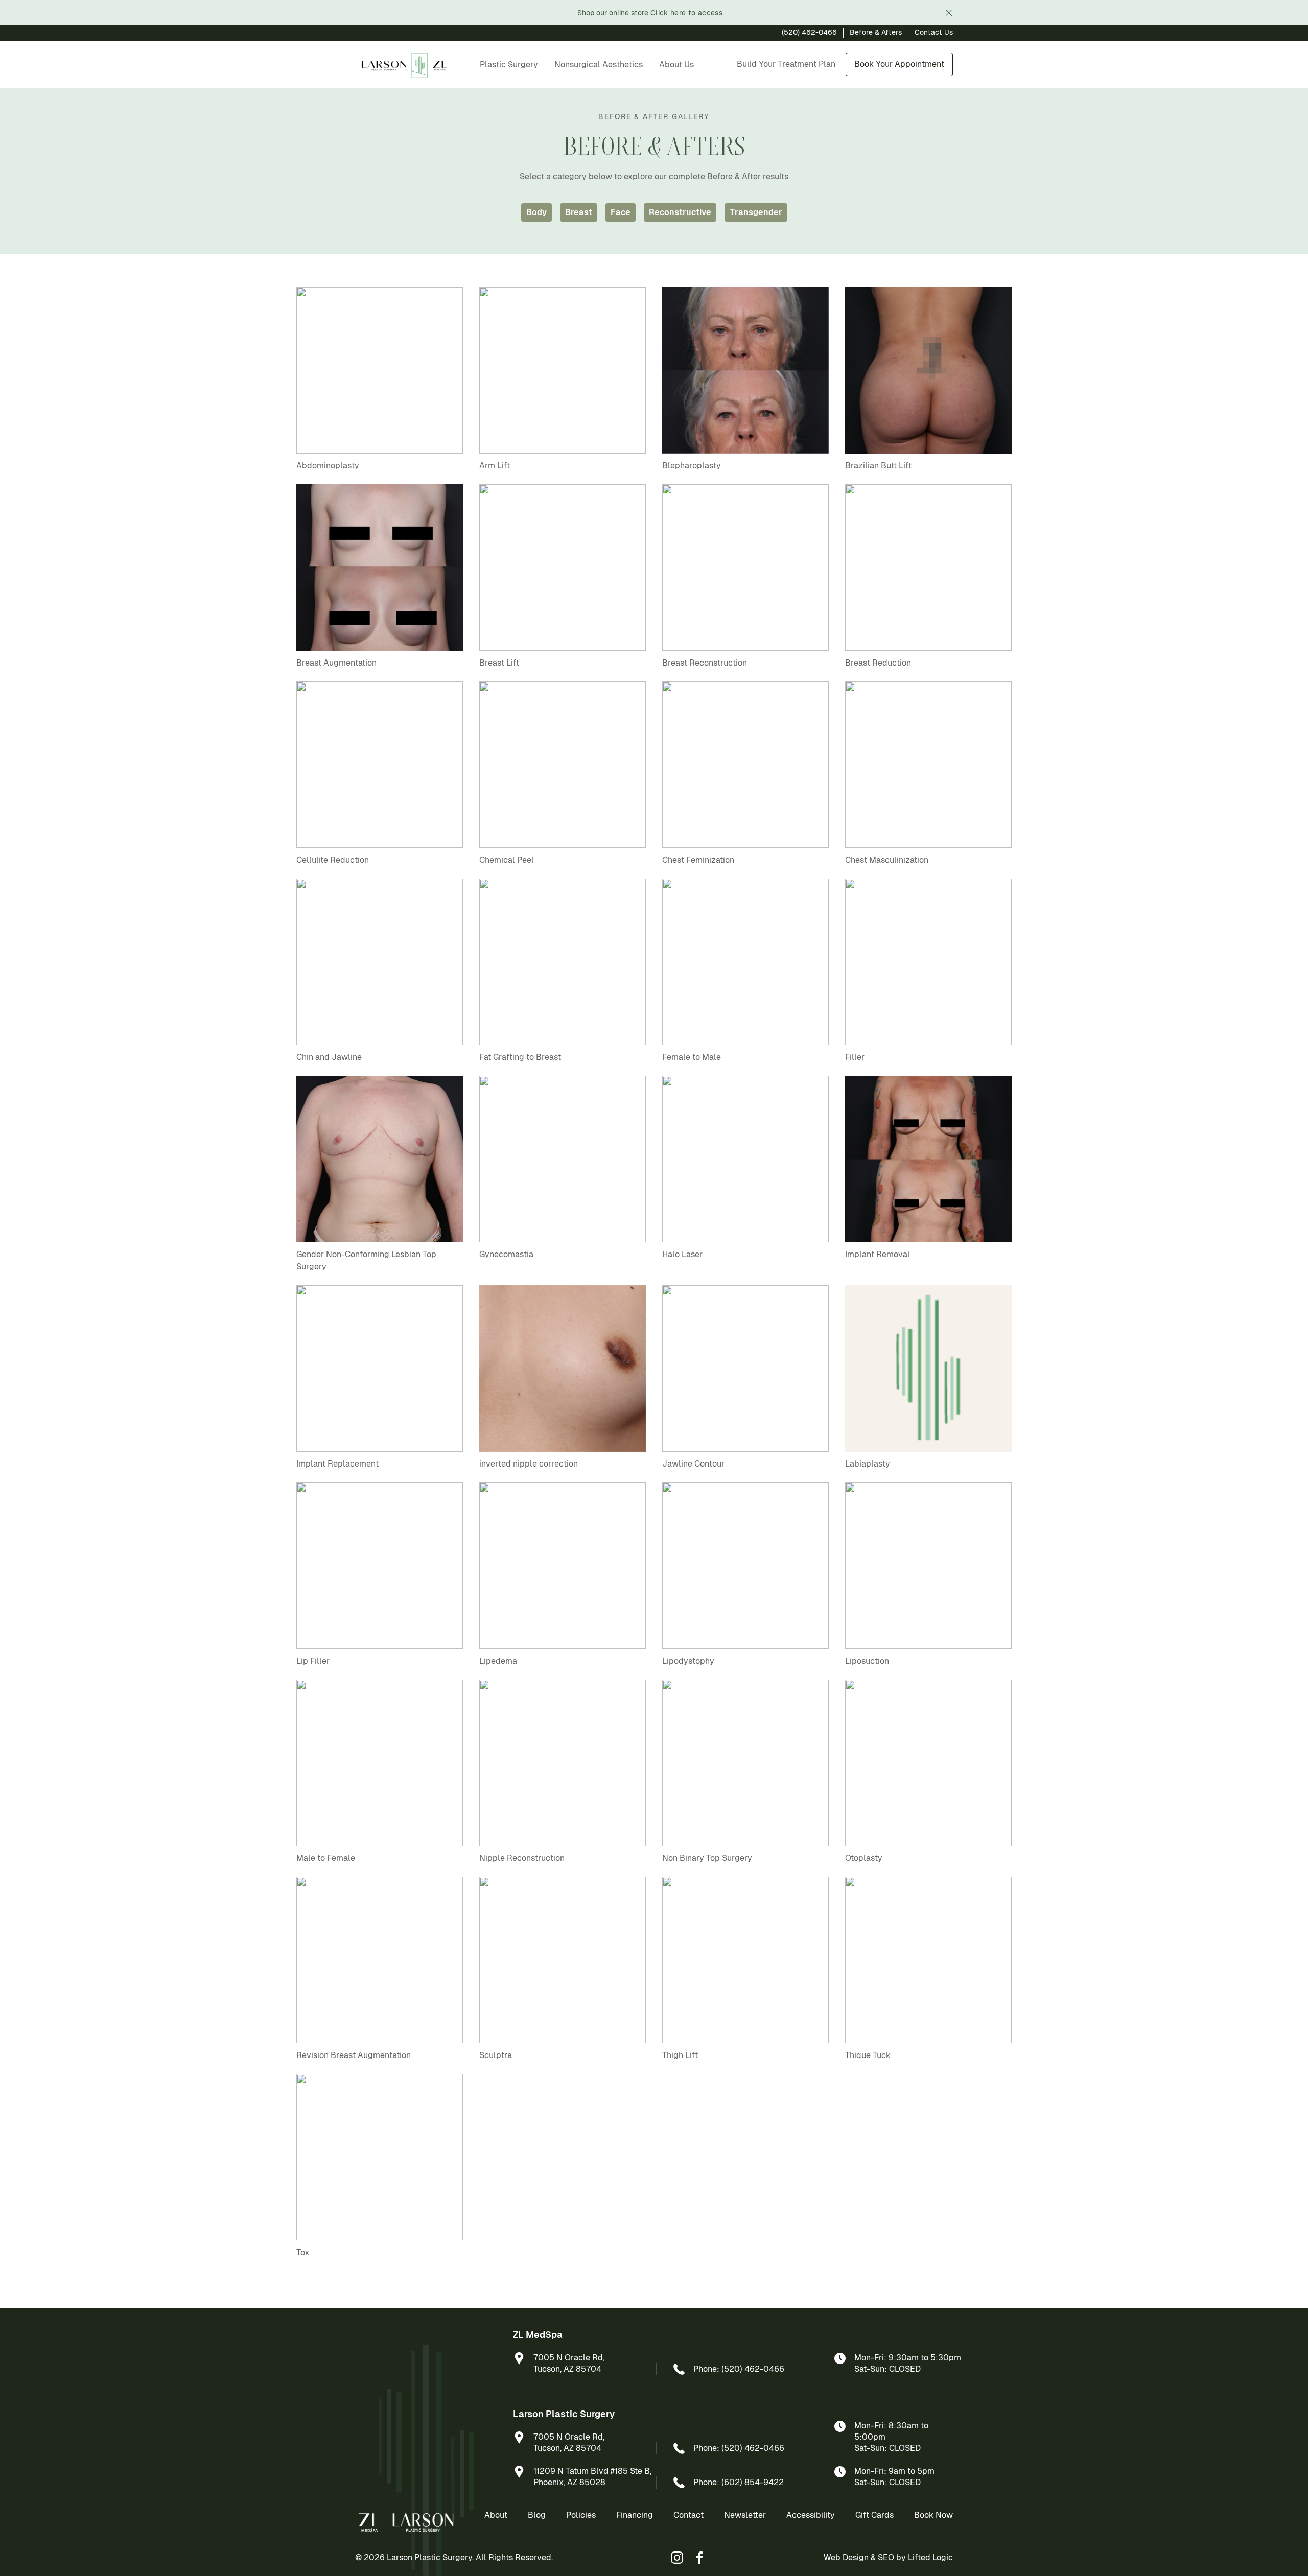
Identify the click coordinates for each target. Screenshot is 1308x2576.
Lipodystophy (688, 1661)
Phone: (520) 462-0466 (739, 2369)
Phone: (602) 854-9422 (739, 2482)
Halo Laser (682, 1254)
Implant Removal (878, 1254)
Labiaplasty (868, 1464)
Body (536, 212)
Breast (579, 212)
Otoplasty (864, 1858)
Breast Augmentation (336, 663)
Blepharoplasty (692, 466)
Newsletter (745, 2515)
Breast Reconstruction (705, 663)
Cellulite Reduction (333, 860)
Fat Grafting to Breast (520, 1057)
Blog (537, 2515)
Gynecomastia (506, 1254)
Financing (635, 2515)
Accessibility (811, 2515)
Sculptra (496, 2055)
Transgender (756, 212)
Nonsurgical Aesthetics (599, 65)
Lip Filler (313, 1661)
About (496, 2515)
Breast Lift (499, 663)
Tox (303, 2252)
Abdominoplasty (328, 466)
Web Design (846, 2557)
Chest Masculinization (887, 860)
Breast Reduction (878, 663)
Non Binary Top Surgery (707, 1858)
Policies (581, 2515)
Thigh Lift (680, 2055)
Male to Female (326, 1858)
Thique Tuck (868, 2055)
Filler (855, 1057)
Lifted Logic (930, 2557)
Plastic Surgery (509, 65)
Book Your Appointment (899, 64)
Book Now (933, 2515)
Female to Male (692, 1057)
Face (621, 212)
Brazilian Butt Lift (878, 466)
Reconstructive (680, 212)
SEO (886, 2557)
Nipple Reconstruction (522, 1858)
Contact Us (934, 32)
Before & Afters (876, 32)
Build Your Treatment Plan (786, 64)
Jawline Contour (693, 1464)
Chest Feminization (698, 860)
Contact (688, 2515)
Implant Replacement (337, 1464)
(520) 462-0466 (809, 32)
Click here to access (686, 13)
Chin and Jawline (329, 1057)
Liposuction (867, 1661)
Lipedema (498, 1661)
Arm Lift (495, 466)
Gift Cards (874, 2515)
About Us (676, 65)
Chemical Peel (507, 860)
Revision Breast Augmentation (354, 2055)
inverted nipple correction (529, 1464)
